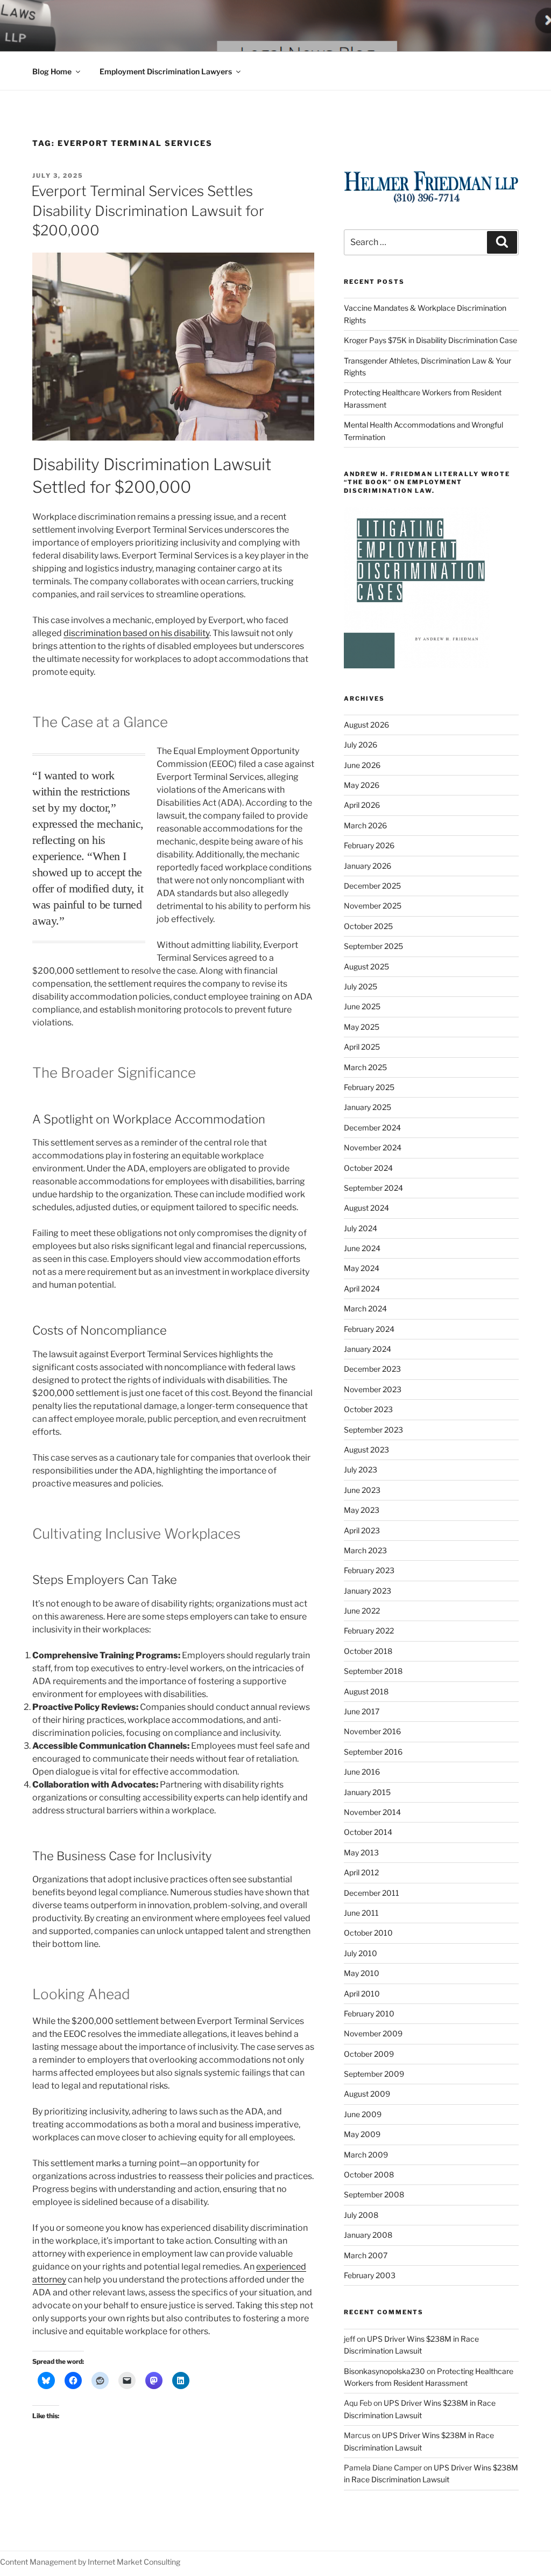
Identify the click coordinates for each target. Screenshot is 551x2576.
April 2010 (362, 1994)
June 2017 (362, 1711)
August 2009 (367, 2094)
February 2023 (369, 1570)
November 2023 (373, 1389)
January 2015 (367, 1792)
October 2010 (368, 1933)
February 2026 (369, 845)
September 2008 (374, 2194)
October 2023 (368, 1409)
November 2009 (373, 2033)
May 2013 (361, 1852)
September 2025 (373, 946)
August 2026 (366, 725)
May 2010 (362, 1973)
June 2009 (363, 2114)
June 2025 (362, 1006)
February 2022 (369, 1631)
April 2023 (362, 1530)
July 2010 (361, 1953)
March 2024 (365, 1308)
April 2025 (362, 1047)
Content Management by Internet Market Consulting (90, 2562)
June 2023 (362, 1490)
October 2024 (368, 1168)
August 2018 (366, 1691)
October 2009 (369, 2054)
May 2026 (362, 785)
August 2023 (366, 1450)
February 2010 (369, 2013)
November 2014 (372, 1812)
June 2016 (362, 1772)
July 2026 (361, 745)
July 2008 (361, 2215)
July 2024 (361, 1228)
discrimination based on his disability (136, 633)
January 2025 (368, 1107)
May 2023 (362, 1510)
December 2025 (372, 886)
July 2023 (361, 1469)
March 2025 (365, 1067)
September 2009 (374, 2074)
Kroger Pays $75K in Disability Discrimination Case (430, 340)
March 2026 (365, 825)
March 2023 (365, 1550)
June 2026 (362, 765)
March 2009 (366, 2155)
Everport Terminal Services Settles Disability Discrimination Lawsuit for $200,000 (148, 211)
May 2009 (362, 2134)
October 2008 (369, 2174)
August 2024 (366, 1208)
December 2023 (372, 1369)
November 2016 (372, 1731)
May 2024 (362, 1268)
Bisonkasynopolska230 (384, 2371)
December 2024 (372, 1128)
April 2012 (361, 1872)
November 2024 (373, 1147)
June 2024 (362, 1248)
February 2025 (369, 1087)
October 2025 (368, 926)
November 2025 (373, 906)
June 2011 (361, 1913)
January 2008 (368, 2235)
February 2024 (369, 1329)
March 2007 (366, 2255)
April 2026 (362, 805)
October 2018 (368, 1651)
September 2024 (373, 1188)
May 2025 (362, 1027)
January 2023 (368, 1591)
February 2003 (370, 2275)
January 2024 (368, 1349)
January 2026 (368, 866)
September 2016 (373, 1752)
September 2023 (373, 1430)
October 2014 (368, 1832)
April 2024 (362, 1289)
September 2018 (373, 1671)
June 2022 (362, 1611)
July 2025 (361, 986)
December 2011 (372, 1893)
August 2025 (366, 966)
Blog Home (52, 71)
